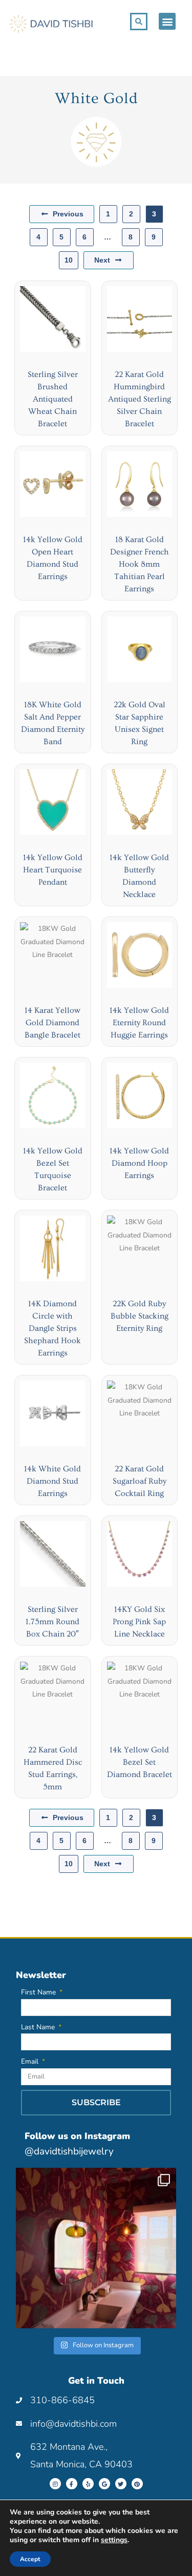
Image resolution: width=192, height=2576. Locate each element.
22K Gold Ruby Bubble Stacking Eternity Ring (140, 1316)
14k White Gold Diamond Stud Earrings (52, 1481)
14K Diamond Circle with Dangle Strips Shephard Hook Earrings (52, 1328)
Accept (30, 2559)
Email (31, 2061)
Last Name (39, 2027)
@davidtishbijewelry (69, 2151)
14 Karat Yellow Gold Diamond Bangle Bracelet (52, 1023)
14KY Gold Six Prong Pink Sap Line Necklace (139, 1622)
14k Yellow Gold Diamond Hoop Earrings (139, 1163)
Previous (68, 214)
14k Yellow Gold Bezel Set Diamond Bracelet (140, 1762)
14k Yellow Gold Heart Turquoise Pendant (53, 870)
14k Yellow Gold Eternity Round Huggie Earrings (139, 1023)
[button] (167, 21)
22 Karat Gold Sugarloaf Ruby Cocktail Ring (140, 1481)
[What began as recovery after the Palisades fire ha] (96, 2248)
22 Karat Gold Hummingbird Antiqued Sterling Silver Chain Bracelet (140, 399)
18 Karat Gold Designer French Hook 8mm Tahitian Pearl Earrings (140, 564)
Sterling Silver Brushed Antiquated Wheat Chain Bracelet (53, 399)
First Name (39, 1992)
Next (102, 260)
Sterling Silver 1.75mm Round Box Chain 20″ (52, 1622)
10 (69, 260)
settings (114, 2540)
